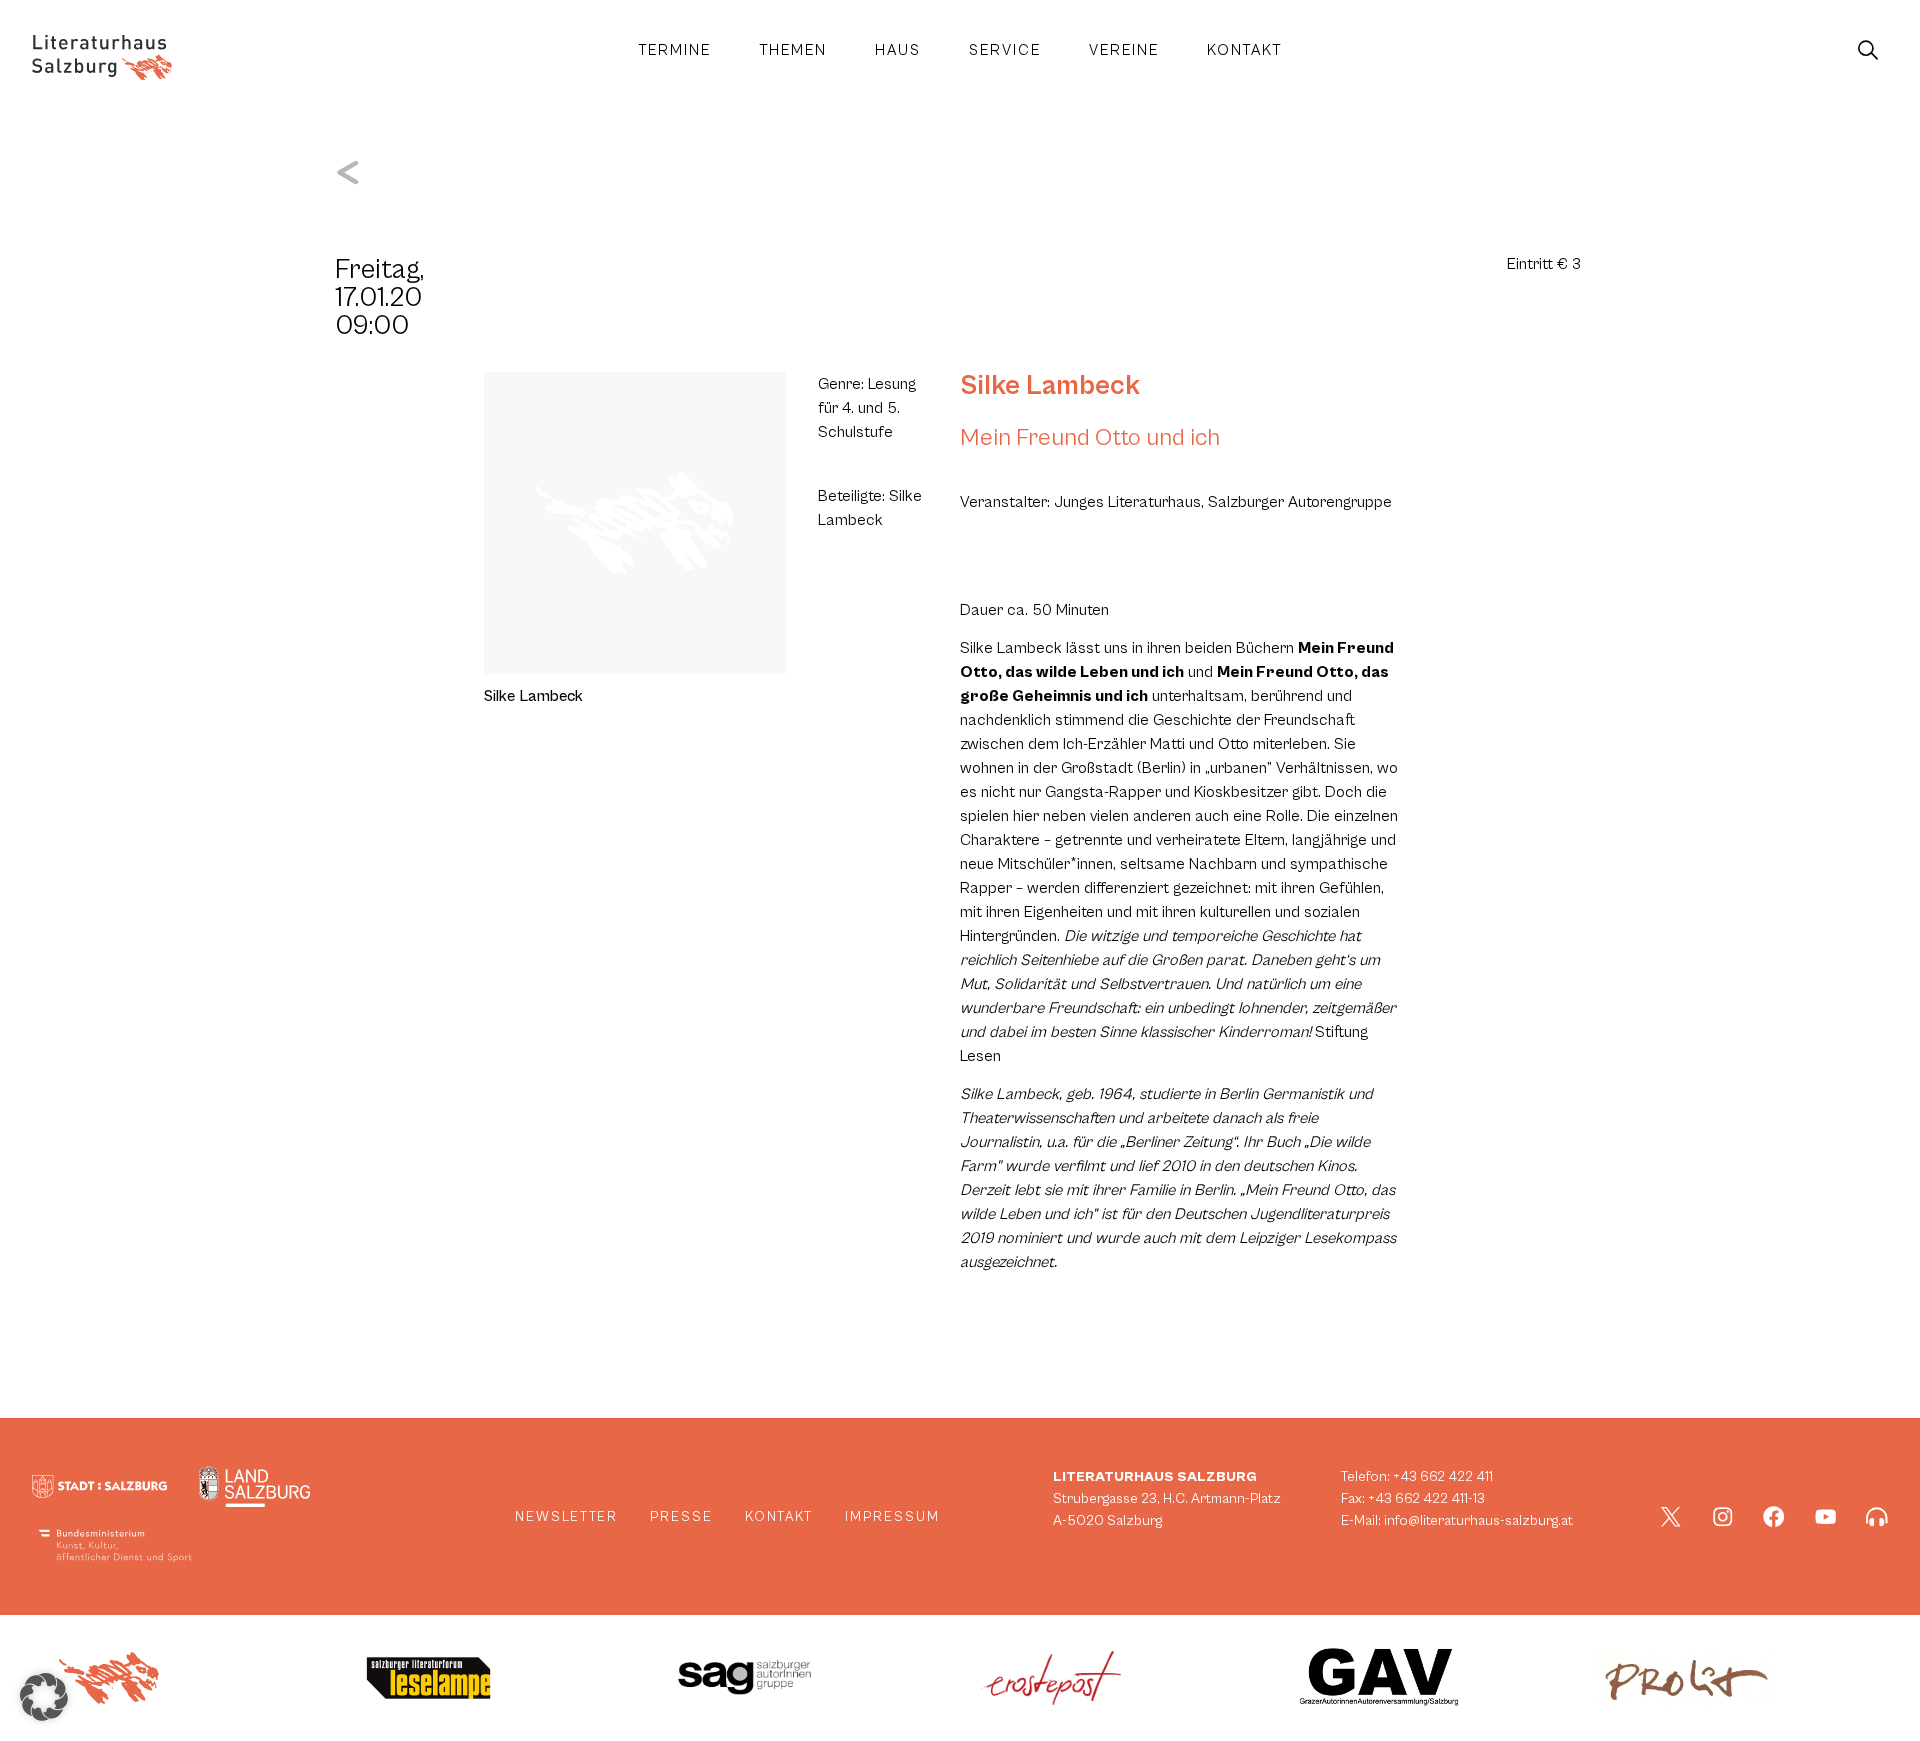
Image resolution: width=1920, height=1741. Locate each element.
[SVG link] (102, 57)
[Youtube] (1826, 1517)
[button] (44, 1697)
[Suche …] (1868, 51)
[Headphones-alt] (1877, 1517)
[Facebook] (1774, 1517)
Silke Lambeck (1050, 386)
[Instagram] (1723, 1517)
